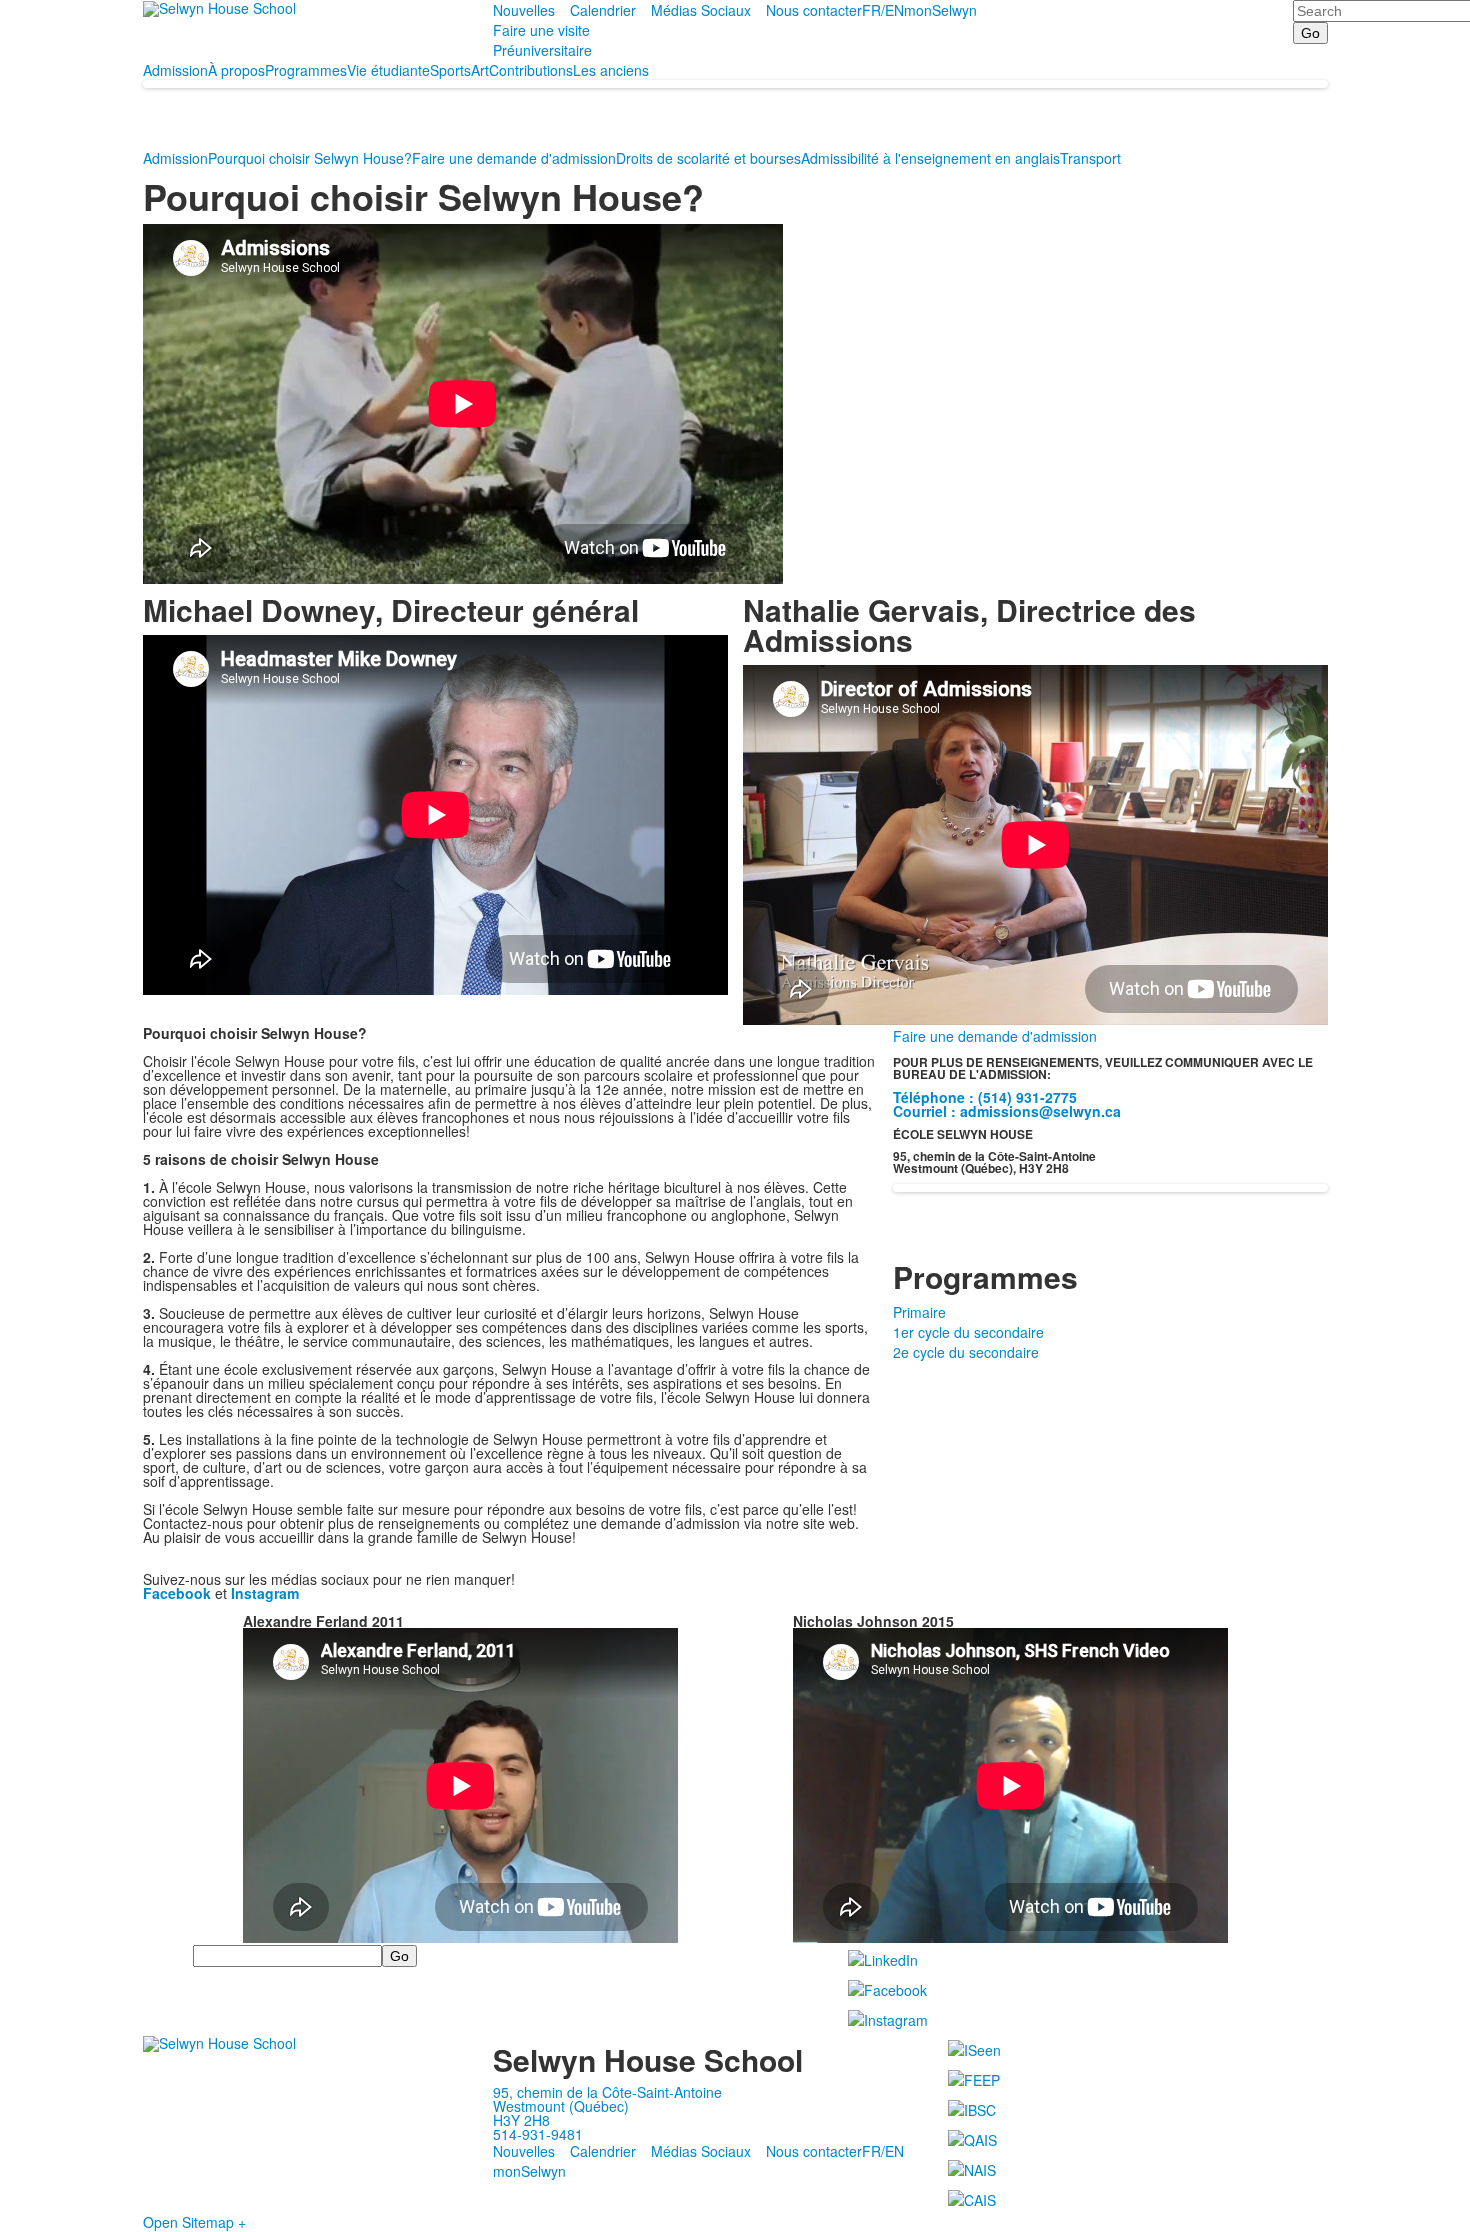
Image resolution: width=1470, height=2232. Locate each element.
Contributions (531, 70)
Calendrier (603, 10)
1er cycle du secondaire (968, 1332)
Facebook (177, 1593)
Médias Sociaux (701, 10)
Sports (450, 70)
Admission (175, 70)
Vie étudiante (388, 70)
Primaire (919, 1312)
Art (480, 70)
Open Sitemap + (194, 2222)
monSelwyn (940, 10)
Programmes (306, 70)
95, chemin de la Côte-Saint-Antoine (607, 2092)
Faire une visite (541, 30)
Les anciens (611, 70)
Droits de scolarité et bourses (708, 158)
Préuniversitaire (542, 50)
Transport (1090, 158)
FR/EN (883, 10)
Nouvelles (524, 10)
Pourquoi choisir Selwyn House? (310, 158)
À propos (236, 70)
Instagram (265, 1593)
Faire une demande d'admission (514, 158)
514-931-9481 (538, 2134)
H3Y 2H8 (521, 2120)
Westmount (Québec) (561, 2106)
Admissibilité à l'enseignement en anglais (930, 158)
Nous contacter (814, 10)
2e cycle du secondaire (966, 1352)
